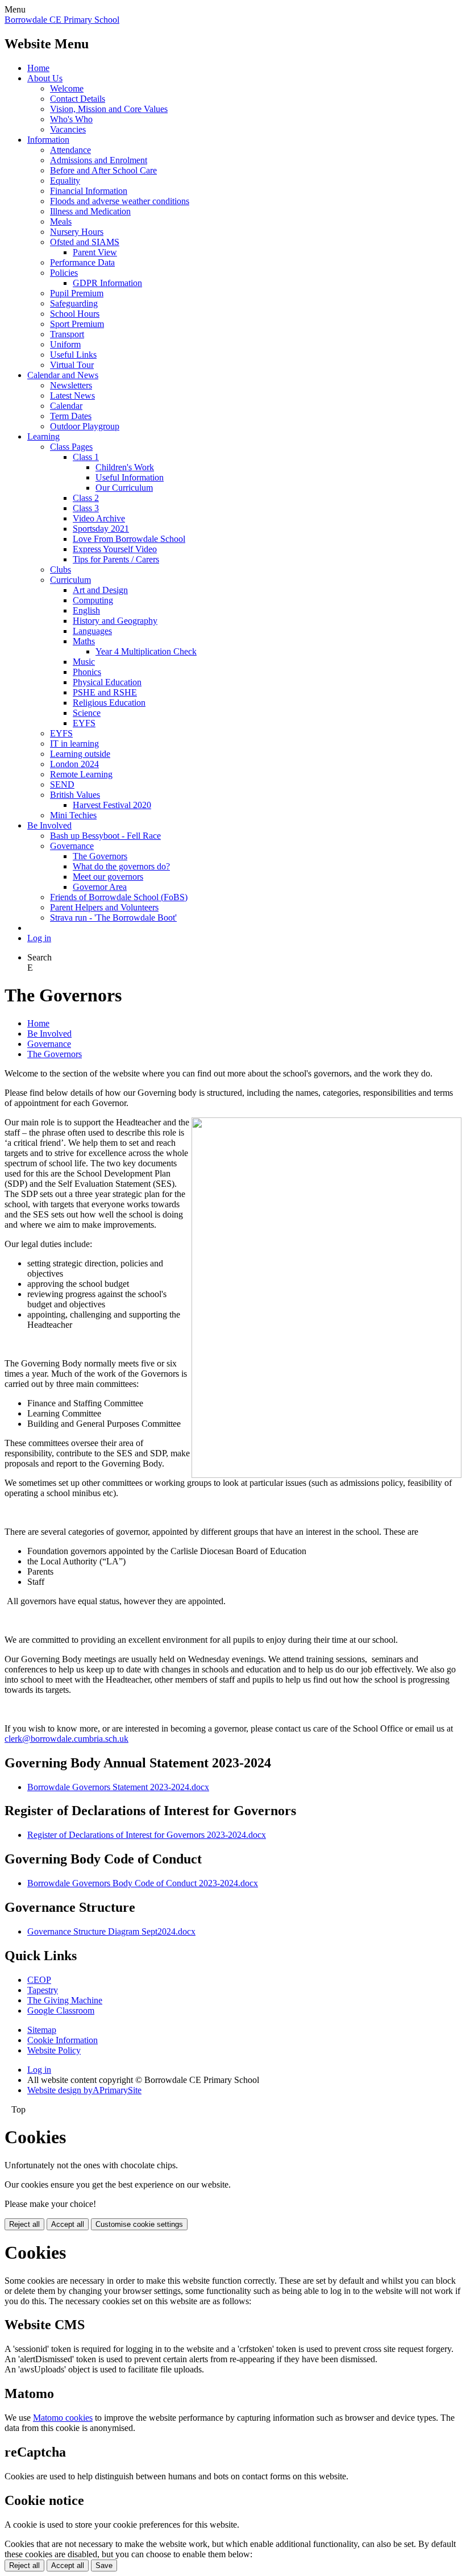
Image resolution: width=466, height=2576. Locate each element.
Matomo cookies (63, 2418)
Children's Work (125, 467)
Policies (64, 273)
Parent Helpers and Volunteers (104, 907)
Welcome (67, 88)
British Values (75, 795)
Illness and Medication (90, 211)
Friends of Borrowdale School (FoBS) (119, 897)
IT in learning (74, 744)
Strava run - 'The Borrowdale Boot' (113, 918)
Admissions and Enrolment (99, 160)
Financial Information (89, 191)
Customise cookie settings (139, 2224)
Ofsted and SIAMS (85, 242)
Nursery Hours (77, 232)
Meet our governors (108, 877)
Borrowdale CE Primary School (62, 20)
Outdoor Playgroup (85, 426)
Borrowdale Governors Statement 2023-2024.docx (118, 1787)
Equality (65, 181)
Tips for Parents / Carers (116, 559)
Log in (39, 938)
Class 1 (86, 457)
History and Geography (115, 621)
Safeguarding (74, 303)
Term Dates (71, 416)
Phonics (87, 672)
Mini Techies (73, 815)
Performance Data (82, 262)
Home (38, 68)
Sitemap (42, 2030)
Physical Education (107, 682)
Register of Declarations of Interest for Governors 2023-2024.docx (147, 1835)
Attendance (70, 150)
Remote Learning (81, 774)
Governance (72, 846)
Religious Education (109, 703)
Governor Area (100, 887)
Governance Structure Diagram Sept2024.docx (111, 1931)
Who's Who (71, 119)
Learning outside (80, 754)
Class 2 (86, 498)
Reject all (24, 2224)
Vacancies (68, 129)
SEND (62, 784)
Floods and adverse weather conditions (120, 201)
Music (84, 662)
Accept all (68, 2224)
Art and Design (100, 590)
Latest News (72, 395)
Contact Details (78, 99)
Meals (61, 221)
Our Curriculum (124, 488)
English (86, 610)
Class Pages (71, 447)
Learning (43, 436)
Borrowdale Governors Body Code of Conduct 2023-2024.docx (143, 1883)
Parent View (95, 252)
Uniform (65, 344)
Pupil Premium (77, 293)
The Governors (100, 856)
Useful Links (73, 355)
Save (104, 2565)
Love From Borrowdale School (129, 539)
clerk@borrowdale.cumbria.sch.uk (66, 1739)
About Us (45, 78)
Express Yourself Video (115, 549)
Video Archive (99, 518)
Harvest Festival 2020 (112, 805)
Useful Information (130, 477)
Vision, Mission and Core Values (109, 109)
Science (87, 713)
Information (48, 140)
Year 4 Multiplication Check (146, 651)
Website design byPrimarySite (84, 2090)
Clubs (61, 570)
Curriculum (70, 580)
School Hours (75, 314)
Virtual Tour (72, 365)
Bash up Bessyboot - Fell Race (105, 836)
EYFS (84, 723)
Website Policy (54, 2050)
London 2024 (74, 764)
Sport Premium (77, 324)
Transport (67, 334)
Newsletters (71, 385)
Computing (93, 600)
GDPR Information (107, 283)
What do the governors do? (121, 866)
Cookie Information (63, 2040)
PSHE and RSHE (105, 692)
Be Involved (49, 825)
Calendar (66, 406)
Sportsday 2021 (101, 529)
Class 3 (86, 508)
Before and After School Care (103, 170)
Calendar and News (63, 375)
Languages (92, 631)
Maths (84, 641)
